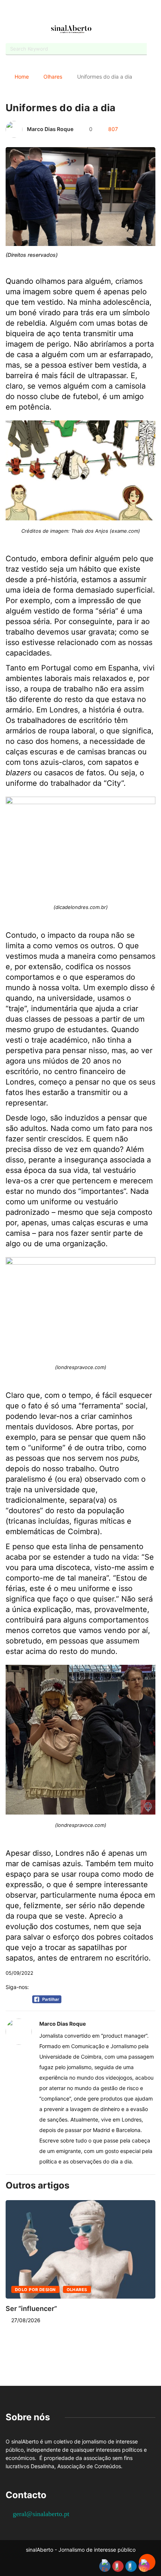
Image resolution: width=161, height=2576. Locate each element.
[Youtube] (74, 12)
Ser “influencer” (31, 2309)
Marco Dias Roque (50, 129)
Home (22, 77)
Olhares (53, 77)
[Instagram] (87, 12)
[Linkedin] (100, 12)
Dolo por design (35, 2290)
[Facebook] (61, 13)
